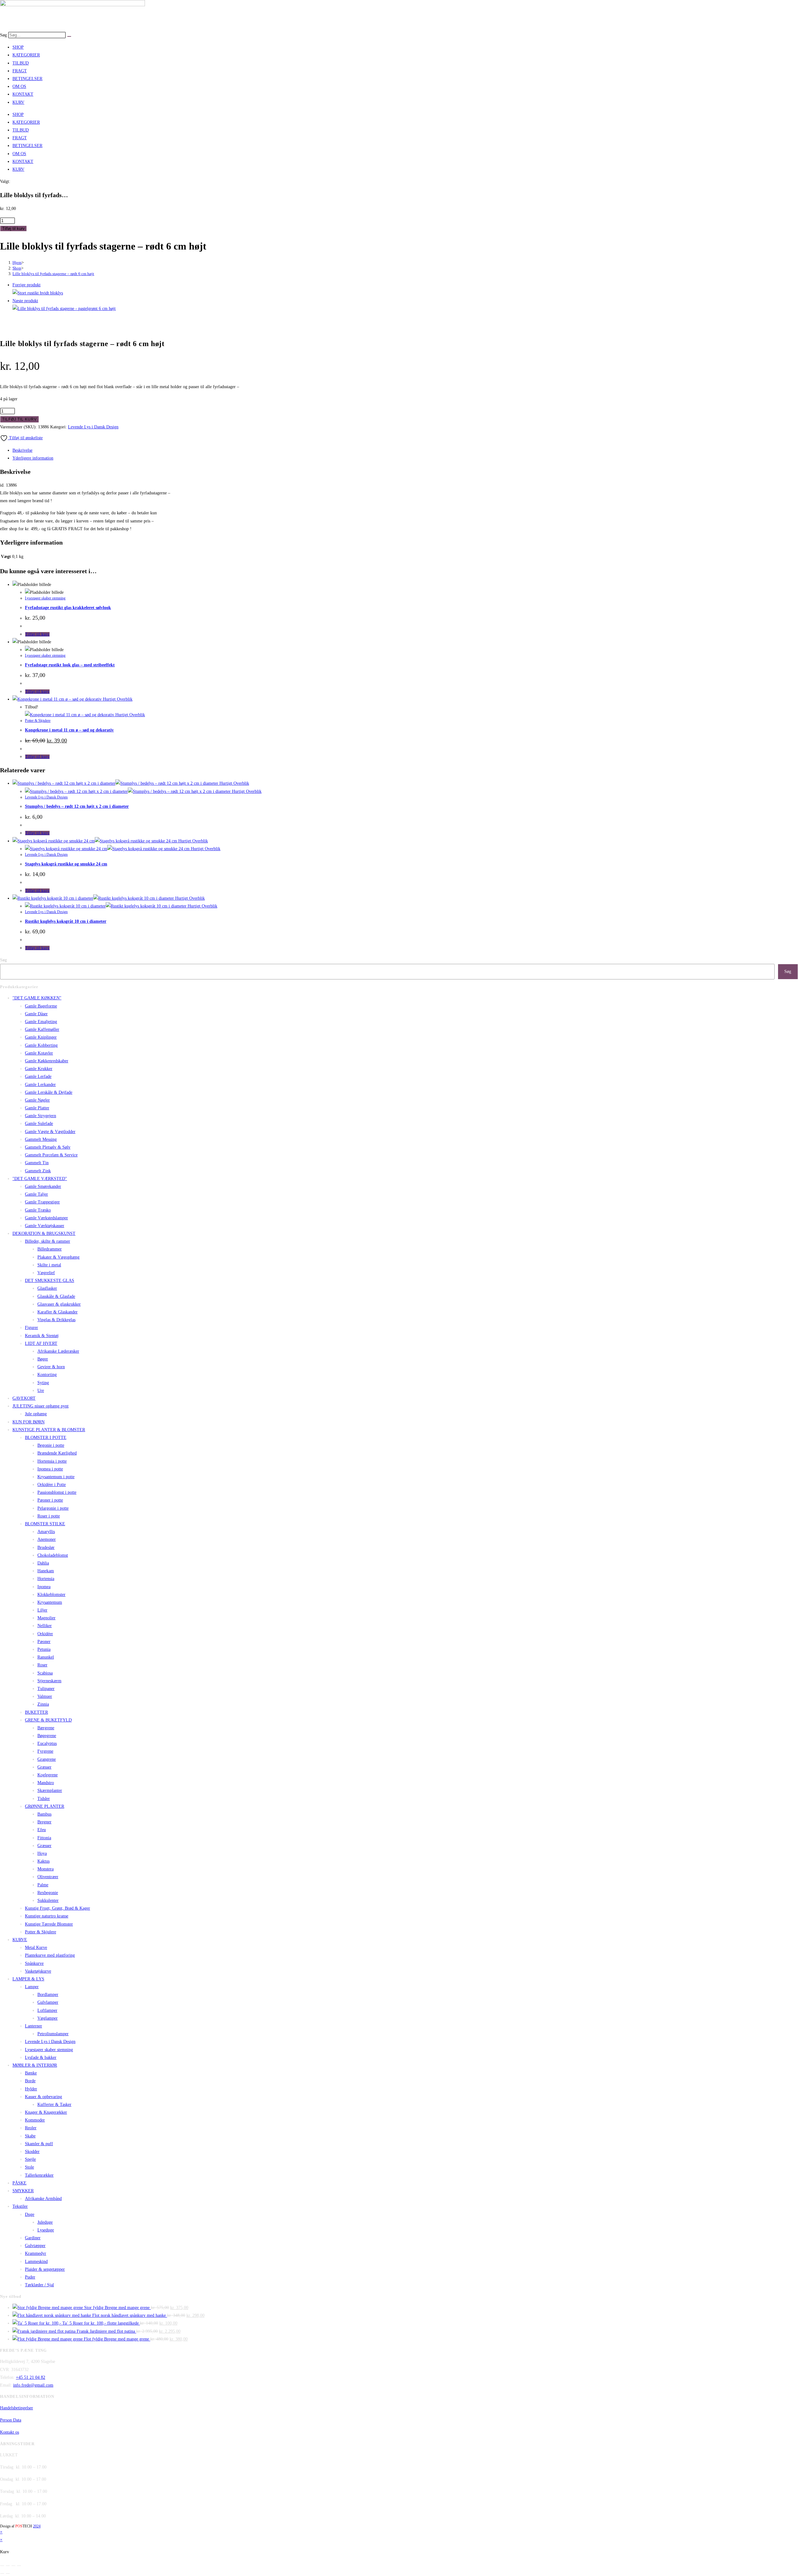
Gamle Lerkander (40, 1085)
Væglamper (48, 2018)
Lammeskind (36, 2262)
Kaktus (43, 1861)
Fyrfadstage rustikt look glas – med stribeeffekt (70, 665)
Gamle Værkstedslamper (46, 1218)
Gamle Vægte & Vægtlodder (50, 1132)
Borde (30, 2081)
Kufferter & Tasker (54, 2105)
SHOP (18, 47)
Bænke (31, 2073)
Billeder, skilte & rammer (48, 1241)
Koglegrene (48, 1775)
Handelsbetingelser (17, 2408)
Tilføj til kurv (13, 229)
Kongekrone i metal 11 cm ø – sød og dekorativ (69, 730)
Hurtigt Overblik (117, 699)
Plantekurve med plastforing (50, 1955)
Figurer (31, 1328)
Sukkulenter (48, 1900)
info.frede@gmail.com (33, 2385)
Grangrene (47, 1759)
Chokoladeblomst (53, 1555)
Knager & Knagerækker (46, 2112)
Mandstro (46, 1783)
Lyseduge (46, 2230)
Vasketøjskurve (38, 1971)
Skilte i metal (49, 1265)
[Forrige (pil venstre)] (2, 2574)
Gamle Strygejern (41, 1116)
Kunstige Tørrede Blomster (49, 1924)
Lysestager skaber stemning (45, 598)
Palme (43, 1885)
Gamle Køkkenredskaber (47, 1061)
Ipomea (44, 1587)
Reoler (31, 2128)
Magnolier (46, 1618)
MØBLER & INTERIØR (35, 2065)
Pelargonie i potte (53, 1508)
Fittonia (44, 1838)
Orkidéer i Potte (52, 1485)
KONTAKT (23, 94)
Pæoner (44, 1642)
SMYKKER (23, 2191)
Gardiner (33, 2238)
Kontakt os (10, 2432)
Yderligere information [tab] (33, 458)
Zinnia (43, 1704)
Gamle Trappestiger (42, 1202)
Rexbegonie (48, 1893)
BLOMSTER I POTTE (46, 1438)
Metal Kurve (36, 1947)
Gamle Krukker (39, 1069)
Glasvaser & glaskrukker (59, 1304)
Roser (42, 1665)
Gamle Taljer (36, 1194)
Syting (43, 1383)
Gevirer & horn (51, 1367)
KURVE (20, 1940)
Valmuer (45, 1696)
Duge (30, 2214)
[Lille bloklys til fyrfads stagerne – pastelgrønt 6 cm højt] (64, 309)
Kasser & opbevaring (43, 2097)
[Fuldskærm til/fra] (8, 2566)
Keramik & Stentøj (42, 1336)
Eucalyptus (47, 1743)
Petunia (44, 1649)
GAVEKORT (24, 1398)
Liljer (42, 1610)
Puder (30, 2277)
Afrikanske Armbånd (43, 2199)
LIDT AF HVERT (41, 1343)
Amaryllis (46, 1532)
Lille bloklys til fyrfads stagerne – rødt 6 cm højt (53, 274)
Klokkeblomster (51, 1595)
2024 (37, 2526)
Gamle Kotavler (39, 1053)
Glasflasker (47, 1288)
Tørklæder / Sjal (39, 2285)
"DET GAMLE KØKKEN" (37, 998)
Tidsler (44, 1799)
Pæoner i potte (50, 1500)
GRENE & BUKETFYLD (48, 1720)
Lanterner (34, 2026)
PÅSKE (19, 2183)
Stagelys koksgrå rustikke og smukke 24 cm (66, 864)
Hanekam (46, 1571)
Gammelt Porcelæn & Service (51, 1155)
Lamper (32, 1987)
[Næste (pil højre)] (8, 2574)
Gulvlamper (48, 2002)
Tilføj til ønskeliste (25, 438)
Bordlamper (48, 1995)
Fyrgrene (45, 1751)
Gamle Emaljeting (41, 1022)
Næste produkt (25, 301)
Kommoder (35, 2120)
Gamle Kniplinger (41, 1037)
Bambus (44, 1814)
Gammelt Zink (38, 1171)
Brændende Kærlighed (57, 1453)
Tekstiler (20, 2206)
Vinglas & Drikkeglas (56, 1320)
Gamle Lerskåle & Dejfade (49, 1092)
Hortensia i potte (52, 1461)
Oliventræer (48, 1877)
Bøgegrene (47, 1736)
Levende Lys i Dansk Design (93, 427)
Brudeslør (46, 1548)
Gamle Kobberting (41, 1045)
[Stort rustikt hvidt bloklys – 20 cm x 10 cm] (38, 293)
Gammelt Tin (37, 1163)
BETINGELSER (27, 79)
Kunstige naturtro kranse (47, 1916)
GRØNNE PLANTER (45, 1806)
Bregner (44, 1822)
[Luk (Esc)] (19, 2566)
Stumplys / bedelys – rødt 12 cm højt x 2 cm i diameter (77, 806)
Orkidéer (45, 1634)
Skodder (32, 2152)
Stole (29, 2167)
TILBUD (21, 63)
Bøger (43, 1359)
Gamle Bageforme (41, 1006)
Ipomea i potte (50, 1469)
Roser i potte (49, 1516)
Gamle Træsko (38, 1210)
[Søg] (69, 36)
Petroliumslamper (53, 2034)
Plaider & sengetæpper (45, 2269)
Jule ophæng (36, 1414)
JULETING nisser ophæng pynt (41, 1406)
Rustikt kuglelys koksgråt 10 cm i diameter (66, 921)
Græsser (44, 1767)
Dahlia (43, 1563)
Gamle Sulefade (39, 1124)
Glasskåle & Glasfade (56, 1296)
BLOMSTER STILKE (45, 1524)
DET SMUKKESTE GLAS (50, 1281)
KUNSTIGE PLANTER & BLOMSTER (49, 1430)
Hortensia (46, 1579)
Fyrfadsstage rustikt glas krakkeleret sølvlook (68, 608)
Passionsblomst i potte (57, 1492)
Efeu (42, 1830)
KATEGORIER (26, 55)
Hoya (42, 1853)
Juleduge (45, 2222)
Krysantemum (50, 1602)
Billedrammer (50, 1249)
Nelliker (45, 1626)
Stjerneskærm (49, 1681)
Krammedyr (36, 2253)
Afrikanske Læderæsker (58, 1351)
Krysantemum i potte (56, 1477)
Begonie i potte (51, 1445)
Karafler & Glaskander (58, 1312)
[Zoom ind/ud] (2, 2566)
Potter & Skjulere (38, 721)
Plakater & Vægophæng (58, 1257)
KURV (18, 102)
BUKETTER (36, 1712)
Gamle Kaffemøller (42, 1029)
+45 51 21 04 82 (31, 2377)
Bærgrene (46, 1728)
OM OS (19, 86)
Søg (3, 35)
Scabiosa (45, 1673)
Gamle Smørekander (43, 1186)
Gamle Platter (37, 1108)
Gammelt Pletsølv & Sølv (48, 1147)
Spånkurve (34, 1963)
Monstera (46, 1869)
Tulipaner (46, 1689)
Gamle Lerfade (38, 1076)
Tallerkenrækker (39, 2175)
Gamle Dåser (36, 1014)
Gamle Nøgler (37, 1100)
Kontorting (47, 1375)
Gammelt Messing (41, 1139)
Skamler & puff (39, 2144)
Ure (41, 1390)
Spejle (30, 2159)
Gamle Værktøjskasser (45, 1226)
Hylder (31, 2089)
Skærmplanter (50, 1790)
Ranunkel (46, 1657)
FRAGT (20, 71)
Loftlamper (47, 2010)
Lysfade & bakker (41, 2057)
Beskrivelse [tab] (22, 450)
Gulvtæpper (35, 2246)
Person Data (11, 2420)
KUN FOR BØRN (29, 1422)
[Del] (13, 2566)
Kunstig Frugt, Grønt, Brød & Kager (58, 1908)
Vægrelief (46, 1273)
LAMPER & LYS (28, 1979)
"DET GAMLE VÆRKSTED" (40, 1179)
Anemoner (47, 1539)
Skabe (30, 2136)
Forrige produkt (26, 285)
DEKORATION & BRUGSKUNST (44, 1233)
